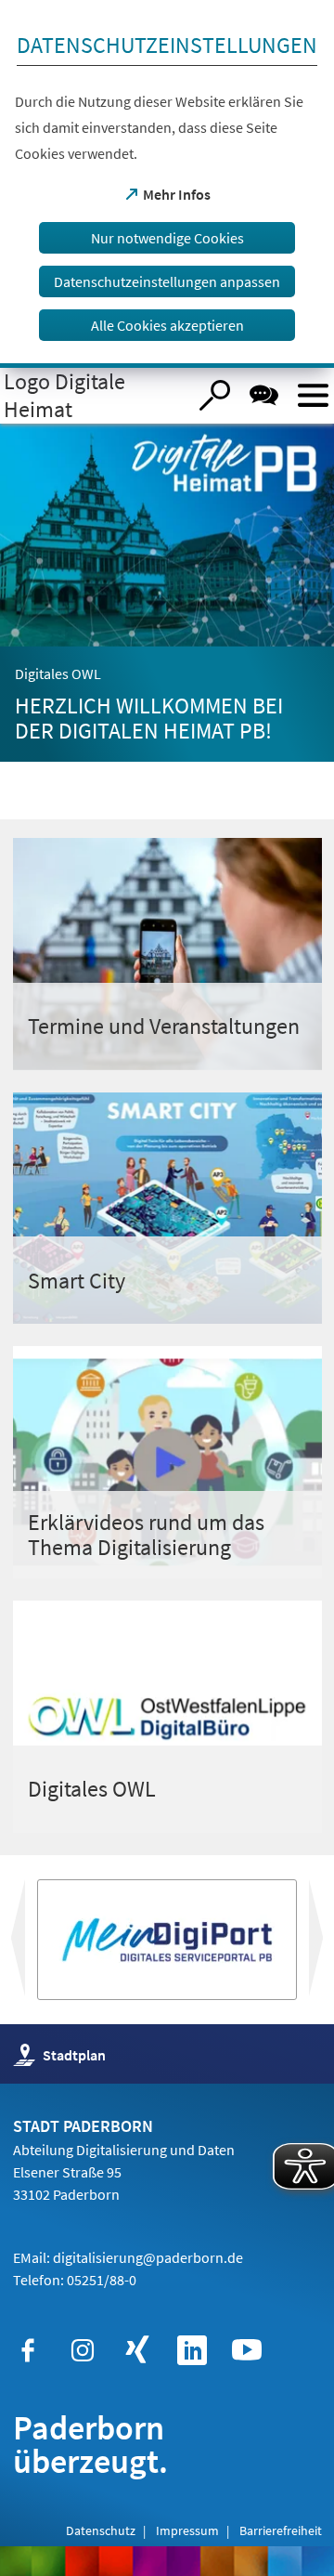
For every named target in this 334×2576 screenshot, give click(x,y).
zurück (331, 1945)
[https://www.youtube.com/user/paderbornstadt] (247, 2350)
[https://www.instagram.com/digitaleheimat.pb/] (83, 2350)
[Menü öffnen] (313, 395)
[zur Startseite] (93, 396)
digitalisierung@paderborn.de (148, 2257)
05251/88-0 (102, 2280)
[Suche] (215, 395)
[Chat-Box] (264, 395)
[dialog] (167, 184)
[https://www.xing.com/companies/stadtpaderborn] (137, 2350)
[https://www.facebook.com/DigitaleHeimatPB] (28, 2350)
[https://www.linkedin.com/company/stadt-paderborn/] (192, 2350)
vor (15, 1945)
